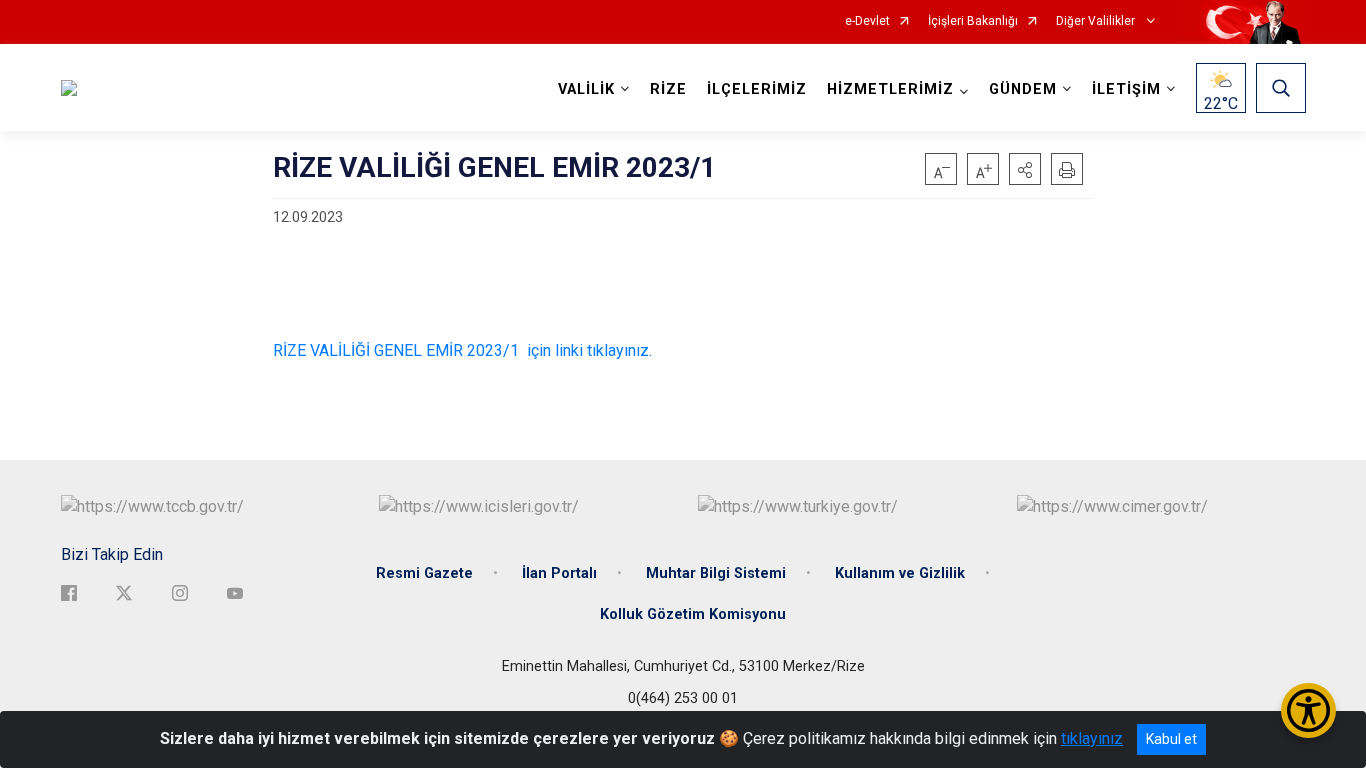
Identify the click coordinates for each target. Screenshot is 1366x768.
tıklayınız (1092, 738)
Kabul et (1171, 739)
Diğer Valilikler (1097, 21)
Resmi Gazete (424, 573)
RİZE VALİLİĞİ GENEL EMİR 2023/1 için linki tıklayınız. (462, 350)
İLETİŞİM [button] (1126, 89)
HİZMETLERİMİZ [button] (890, 89)
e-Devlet (867, 21)
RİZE (668, 89)
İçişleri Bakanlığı (973, 21)
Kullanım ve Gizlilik (900, 573)
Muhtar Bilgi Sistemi (716, 573)
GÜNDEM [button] (1023, 89)
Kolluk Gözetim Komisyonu (693, 614)
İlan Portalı (559, 573)
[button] (1025, 169)
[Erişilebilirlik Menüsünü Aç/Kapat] (1308, 710)
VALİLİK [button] (586, 89)
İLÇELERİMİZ (757, 89)
